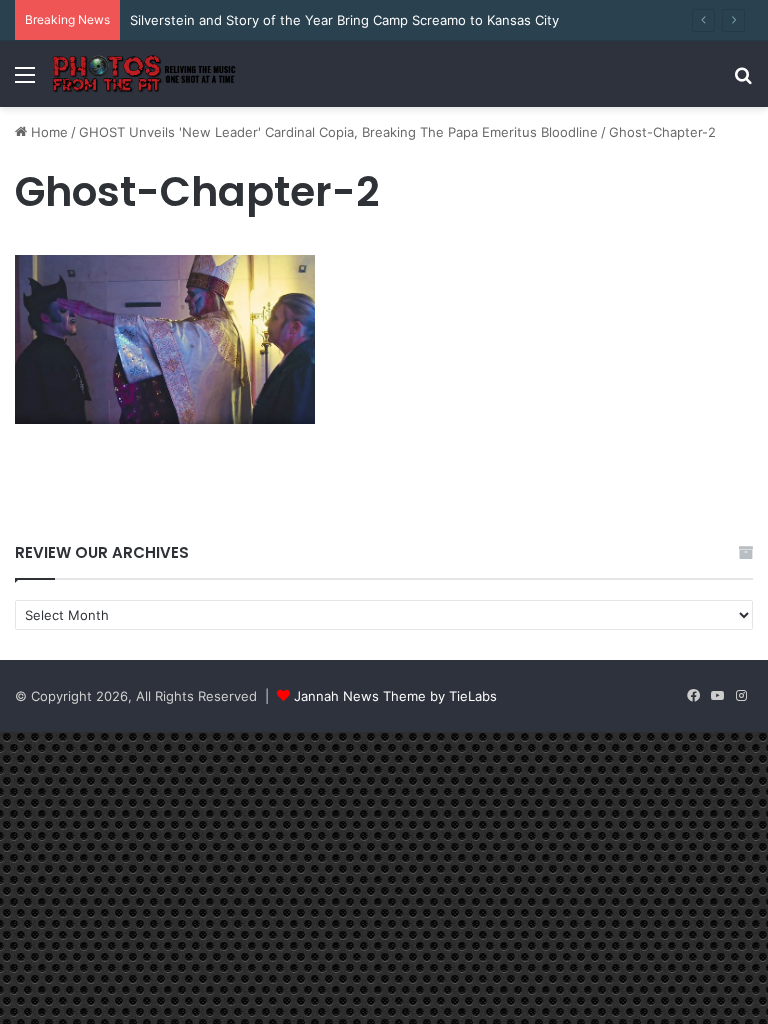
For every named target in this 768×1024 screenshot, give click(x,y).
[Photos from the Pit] (145, 74)
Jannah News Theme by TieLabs (395, 696)
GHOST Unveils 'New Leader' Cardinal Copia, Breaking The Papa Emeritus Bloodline (338, 132)
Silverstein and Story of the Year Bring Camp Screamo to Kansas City (344, 20)
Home (47, 132)
